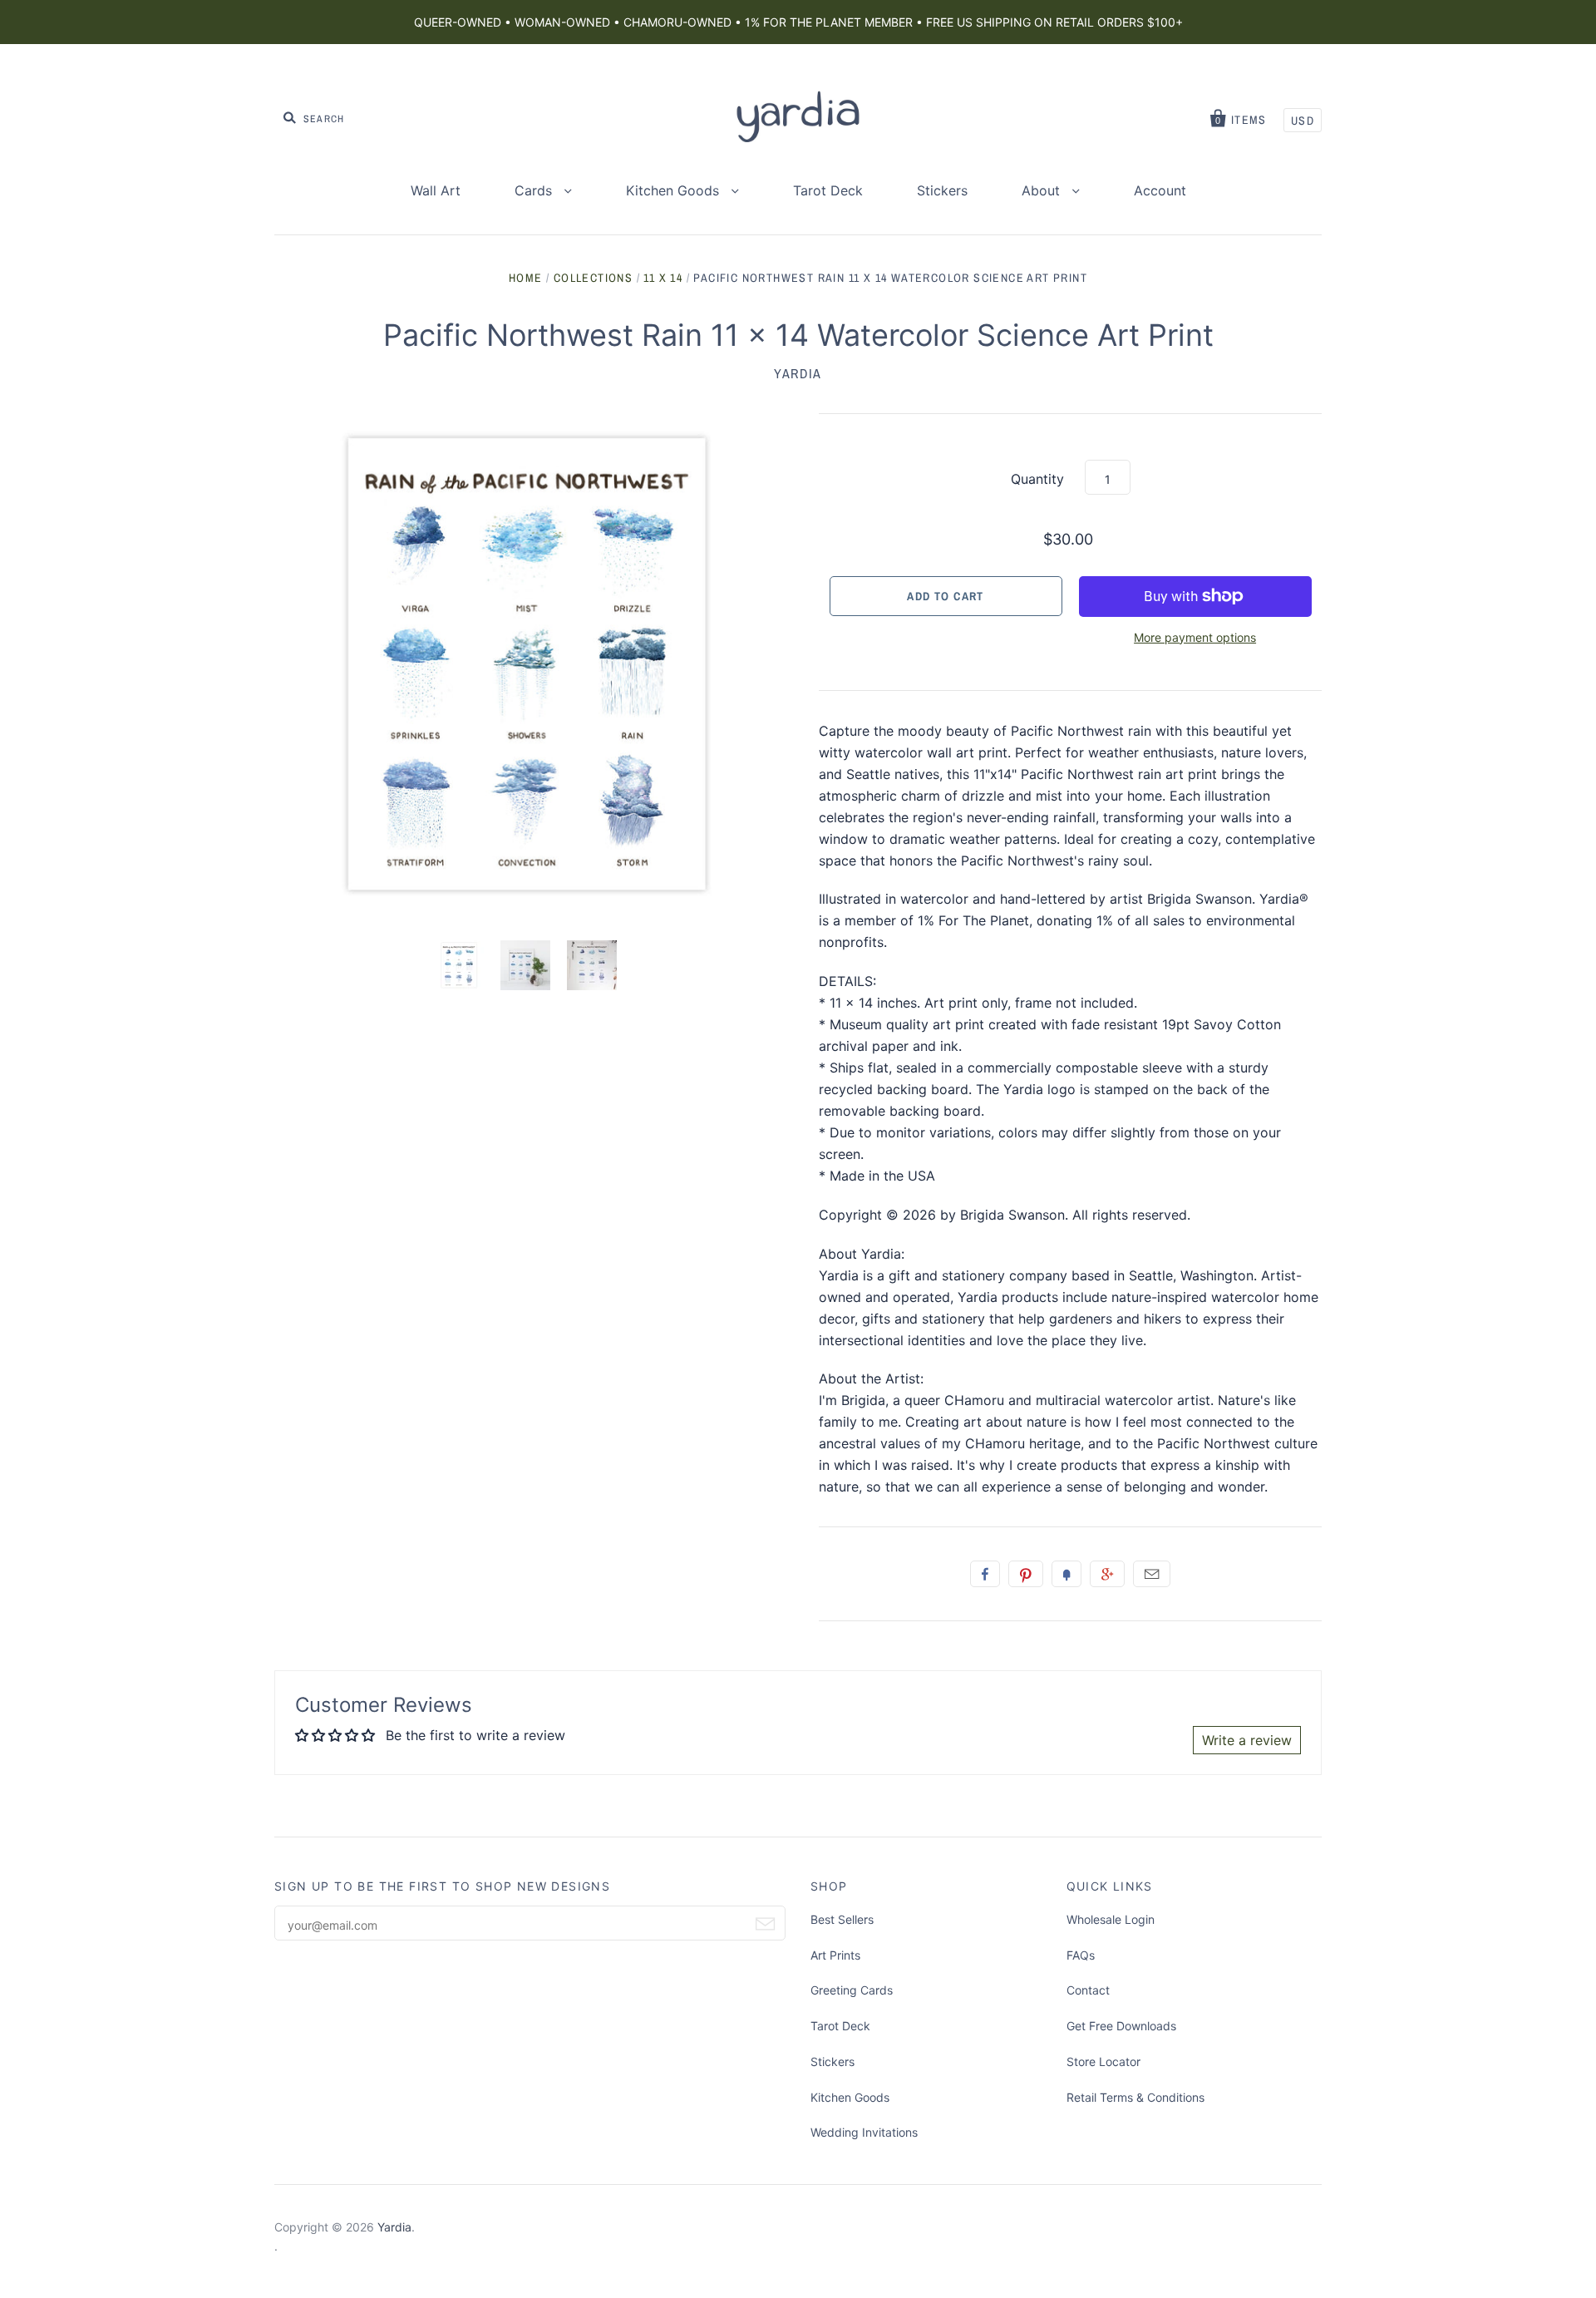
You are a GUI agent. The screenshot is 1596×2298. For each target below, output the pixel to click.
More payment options (1195, 637)
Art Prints (835, 1955)
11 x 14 (663, 278)
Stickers (942, 190)
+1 (1107, 1574)
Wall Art (436, 190)
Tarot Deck (828, 190)
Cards (535, 190)
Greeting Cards (852, 1990)
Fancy (1066, 1574)
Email (1152, 1574)
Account (1160, 190)
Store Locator (1103, 2061)
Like (985, 1574)
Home (526, 278)
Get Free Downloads (1121, 2026)
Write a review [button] (1247, 1740)
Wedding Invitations (864, 2132)
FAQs (1081, 1955)
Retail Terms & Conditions (1135, 2097)
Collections (593, 278)
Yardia (798, 373)
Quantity (1037, 479)
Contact (1088, 1990)
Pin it (1026, 1574)
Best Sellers (842, 1919)
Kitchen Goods (675, 190)
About (1043, 190)
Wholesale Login (1111, 1919)
